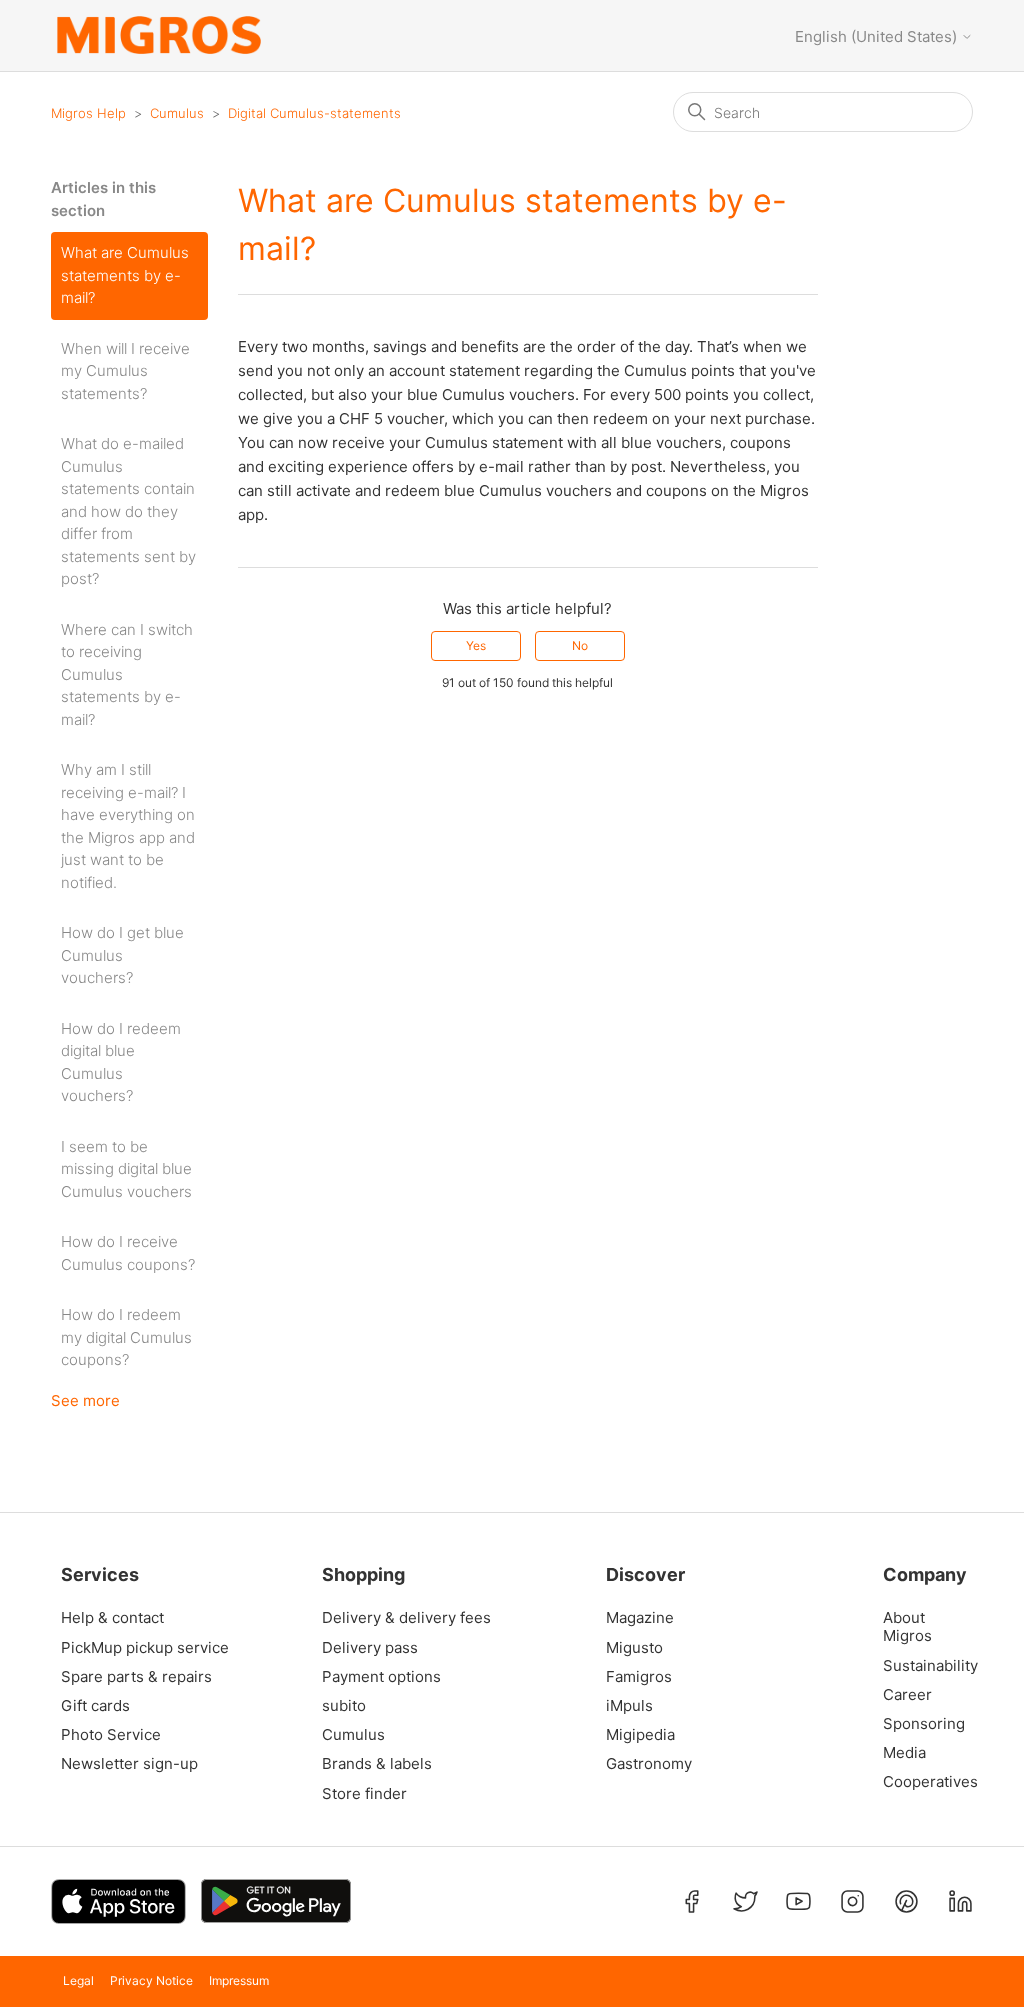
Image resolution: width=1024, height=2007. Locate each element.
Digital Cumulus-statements (314, 113)
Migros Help (88, 113)
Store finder (364, 1794)
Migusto (634, 1648)
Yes (476, 645)
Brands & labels (377, 1764)
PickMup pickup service (145, 1648)
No (580, 645)
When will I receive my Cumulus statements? (125, 371)
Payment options (381, 1677)
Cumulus (177, 113)
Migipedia (640, 1735)
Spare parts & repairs (136, 1677)
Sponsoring (924, 1724)
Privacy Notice (151, 1980)
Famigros (639, 1677)
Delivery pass (370, 1648)
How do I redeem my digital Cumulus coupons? (126, 1337)
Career (907, 1695)
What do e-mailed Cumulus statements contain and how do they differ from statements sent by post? (128, 511)
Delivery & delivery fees (406, 1618)
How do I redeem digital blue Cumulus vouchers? (121, 1062)
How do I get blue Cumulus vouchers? (122, 955)
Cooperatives (926, 1782)
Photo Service (111, 1735)
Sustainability (926, 1666)
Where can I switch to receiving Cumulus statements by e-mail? (127, 674)
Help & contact (112, 1618)
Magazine (640, 1618)
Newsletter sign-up (129, 1764)
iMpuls (629, 1706)
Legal (78, 1980)
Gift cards (95, 1706)
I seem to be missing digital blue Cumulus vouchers (126, 1169)
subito (344, 1706)
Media (904, 1753)
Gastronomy (649, 1764)
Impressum (239, 1980)
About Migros (907, 1627)
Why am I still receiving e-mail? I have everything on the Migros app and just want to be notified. (128, 826)
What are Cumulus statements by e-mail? (125, 275)
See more (85, 1400)
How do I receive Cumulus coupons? (128, 1253)
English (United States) (878, 36)
